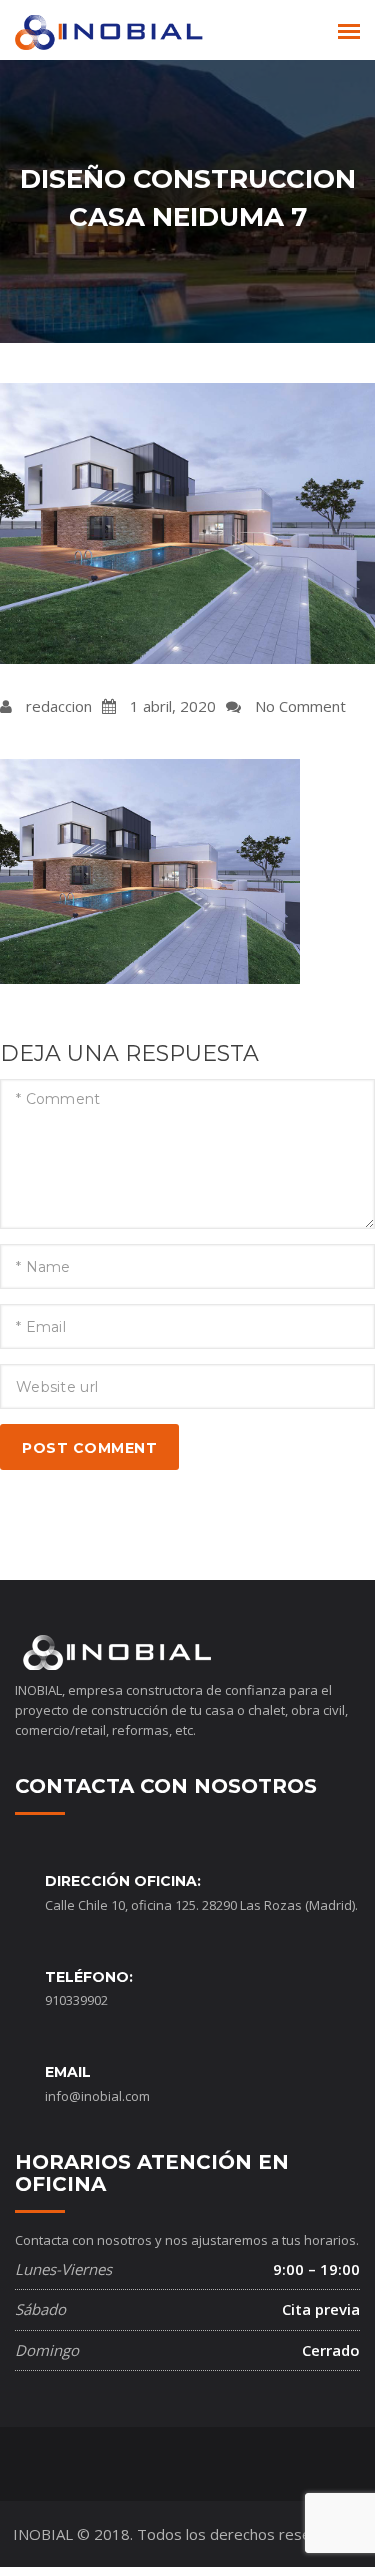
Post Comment (89, 1448)
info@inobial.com (97, 2096)
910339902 (76, 2000)
